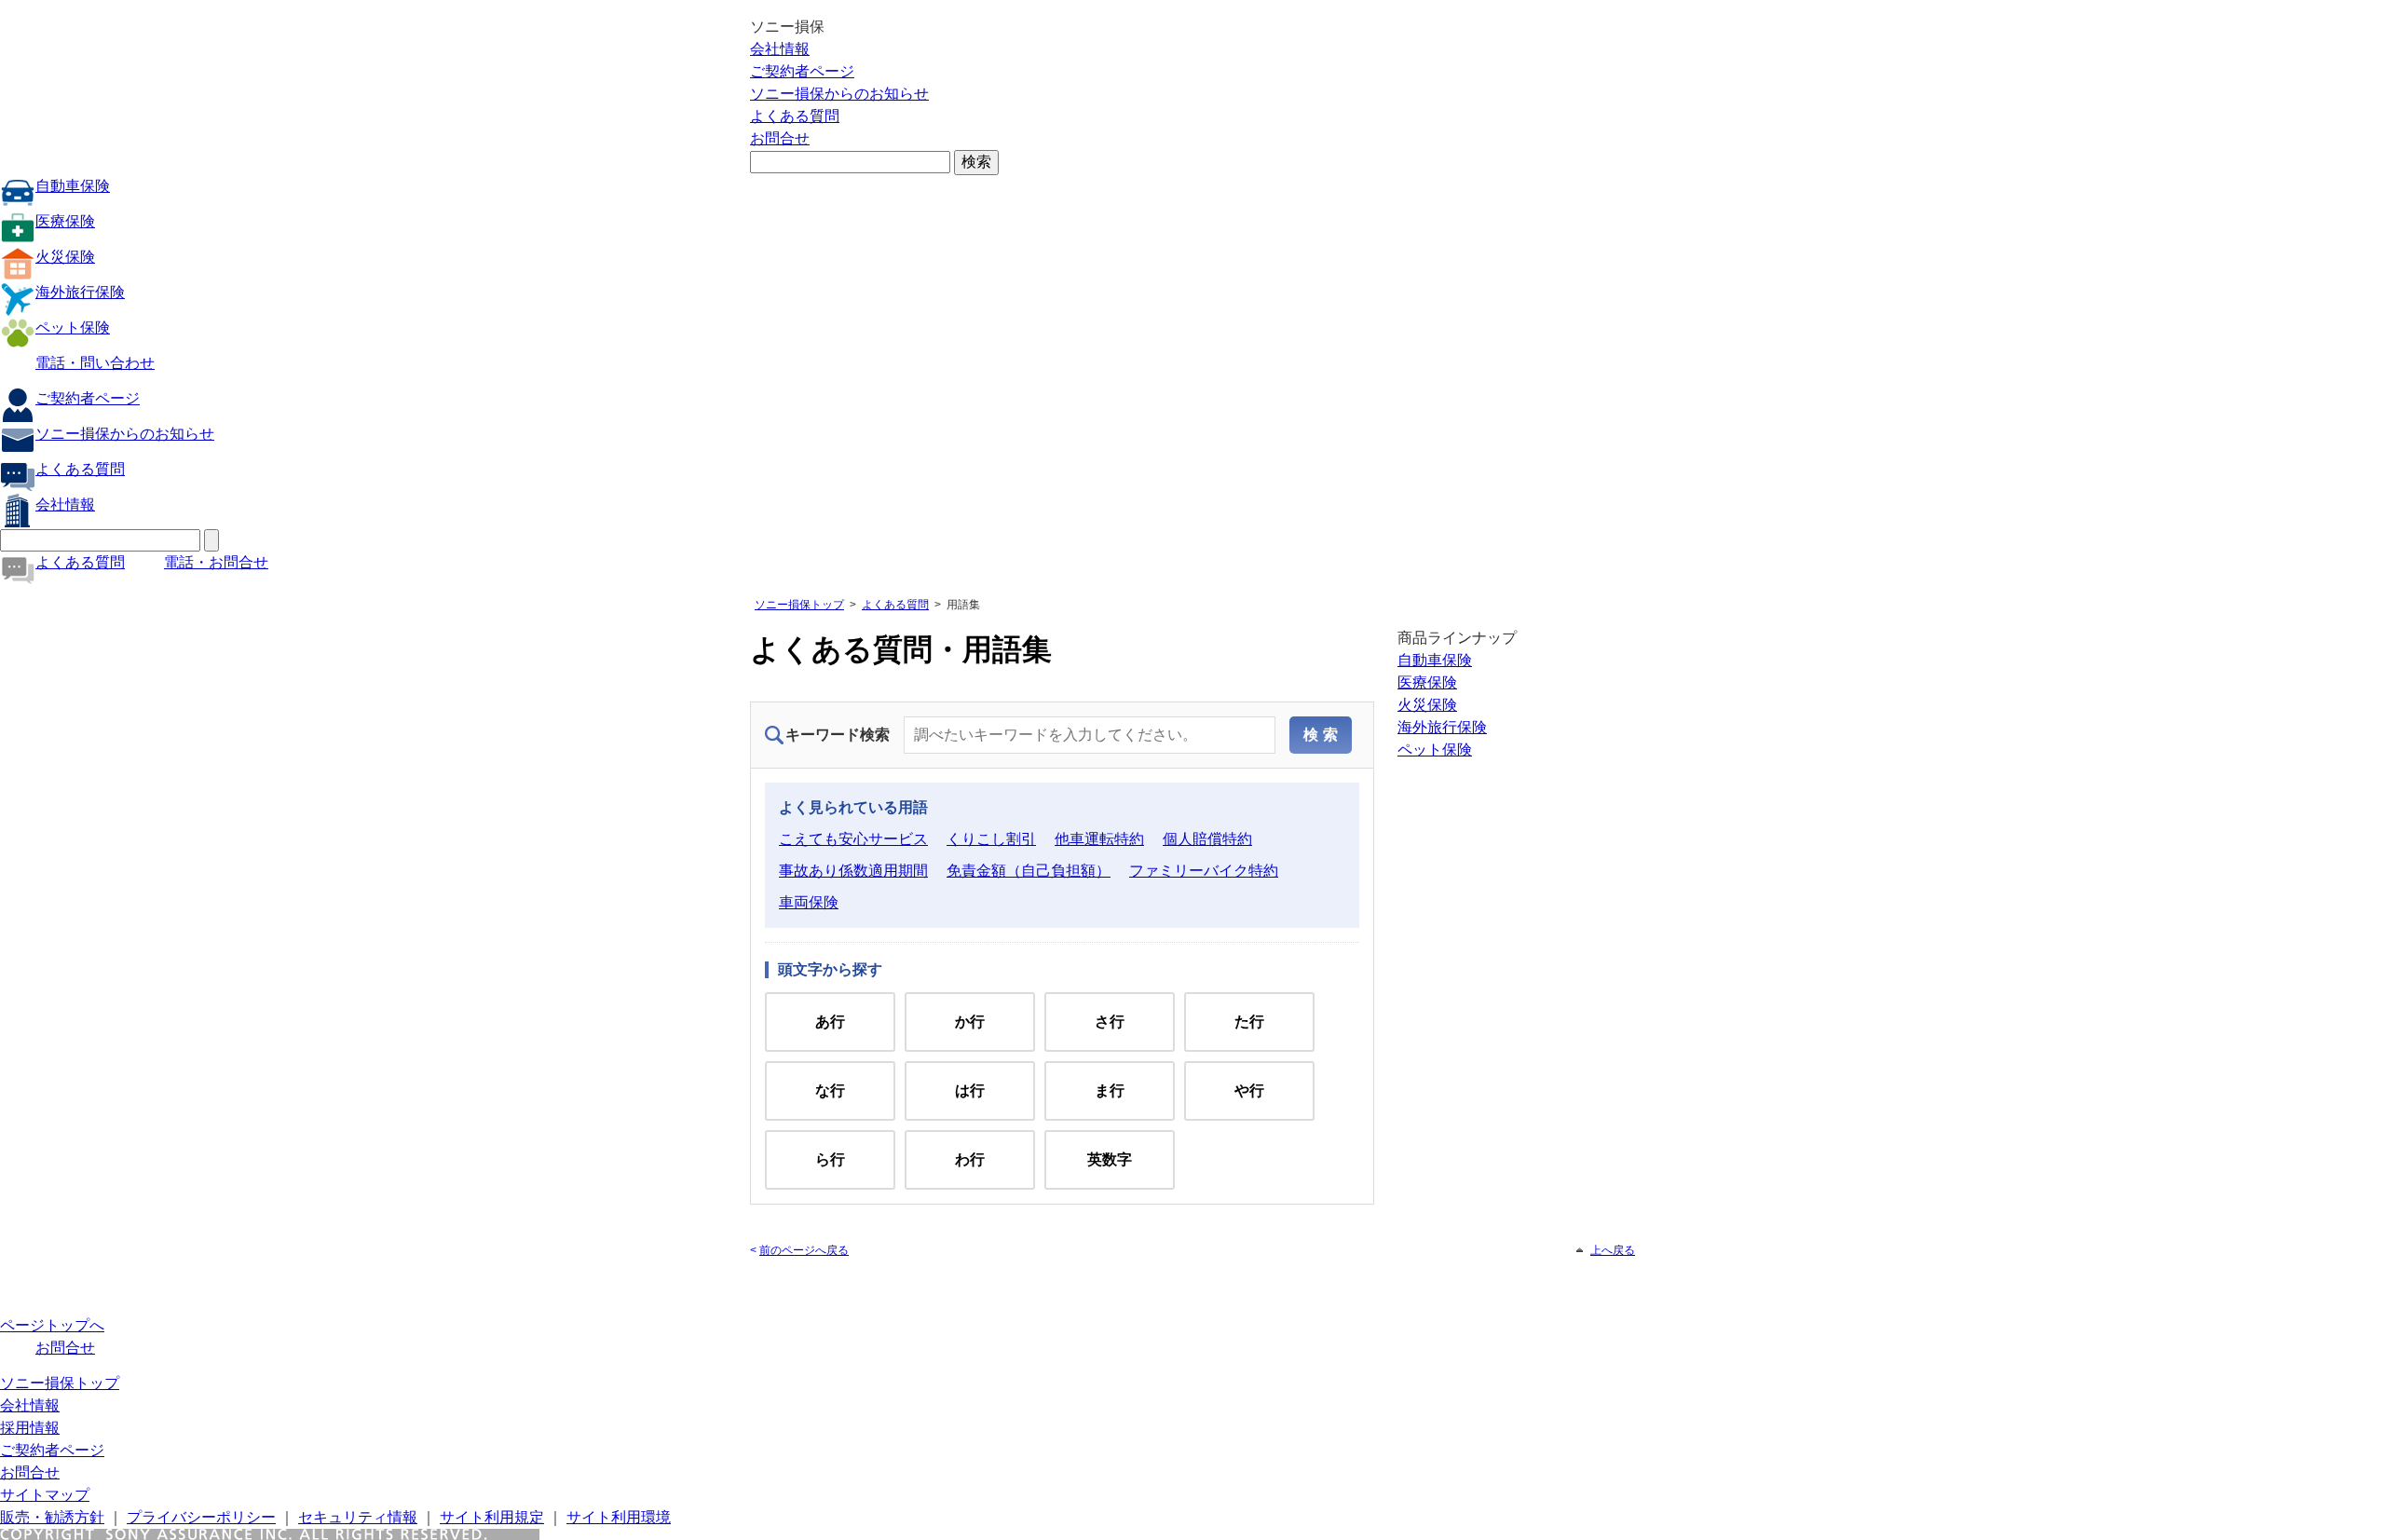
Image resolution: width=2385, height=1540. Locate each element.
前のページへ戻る (804, 1250)
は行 (970, 1090)
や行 (1249, 1090)
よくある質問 (795, 116)
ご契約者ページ (802, 71)
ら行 (830, 1159)
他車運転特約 (1099, 839)
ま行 (1110, 1090)
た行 (1249, 1022)
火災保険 (65, 257)
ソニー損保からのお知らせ (839, 94)
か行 (970, 1022)
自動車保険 (73, 186)
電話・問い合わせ (95, 363)
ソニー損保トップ (799, 605)
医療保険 (65, 221)
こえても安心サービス (853, 839)
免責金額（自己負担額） (1029, 871)
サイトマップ (45, 1495)
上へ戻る (1613, 1250)
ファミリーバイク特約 (1204, 871)
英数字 (1110, 1159)
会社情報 (780, 49)
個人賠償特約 (1207, 839)
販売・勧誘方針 (52, 1517)
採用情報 (30, 1428)
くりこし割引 (991, 839)
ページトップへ (52, 1325)
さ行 (1110, 1022)
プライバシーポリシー (201, 1517)
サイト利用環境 (619, 1517)
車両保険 (809, 902)
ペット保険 (73, 327)
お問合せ (780, 138)
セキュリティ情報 (358, 1517)
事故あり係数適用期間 (853, 871)
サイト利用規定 (492, 1517)
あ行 (830, 1022)
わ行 (970, 1159)
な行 (830, 1090)
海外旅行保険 (80, 292)
